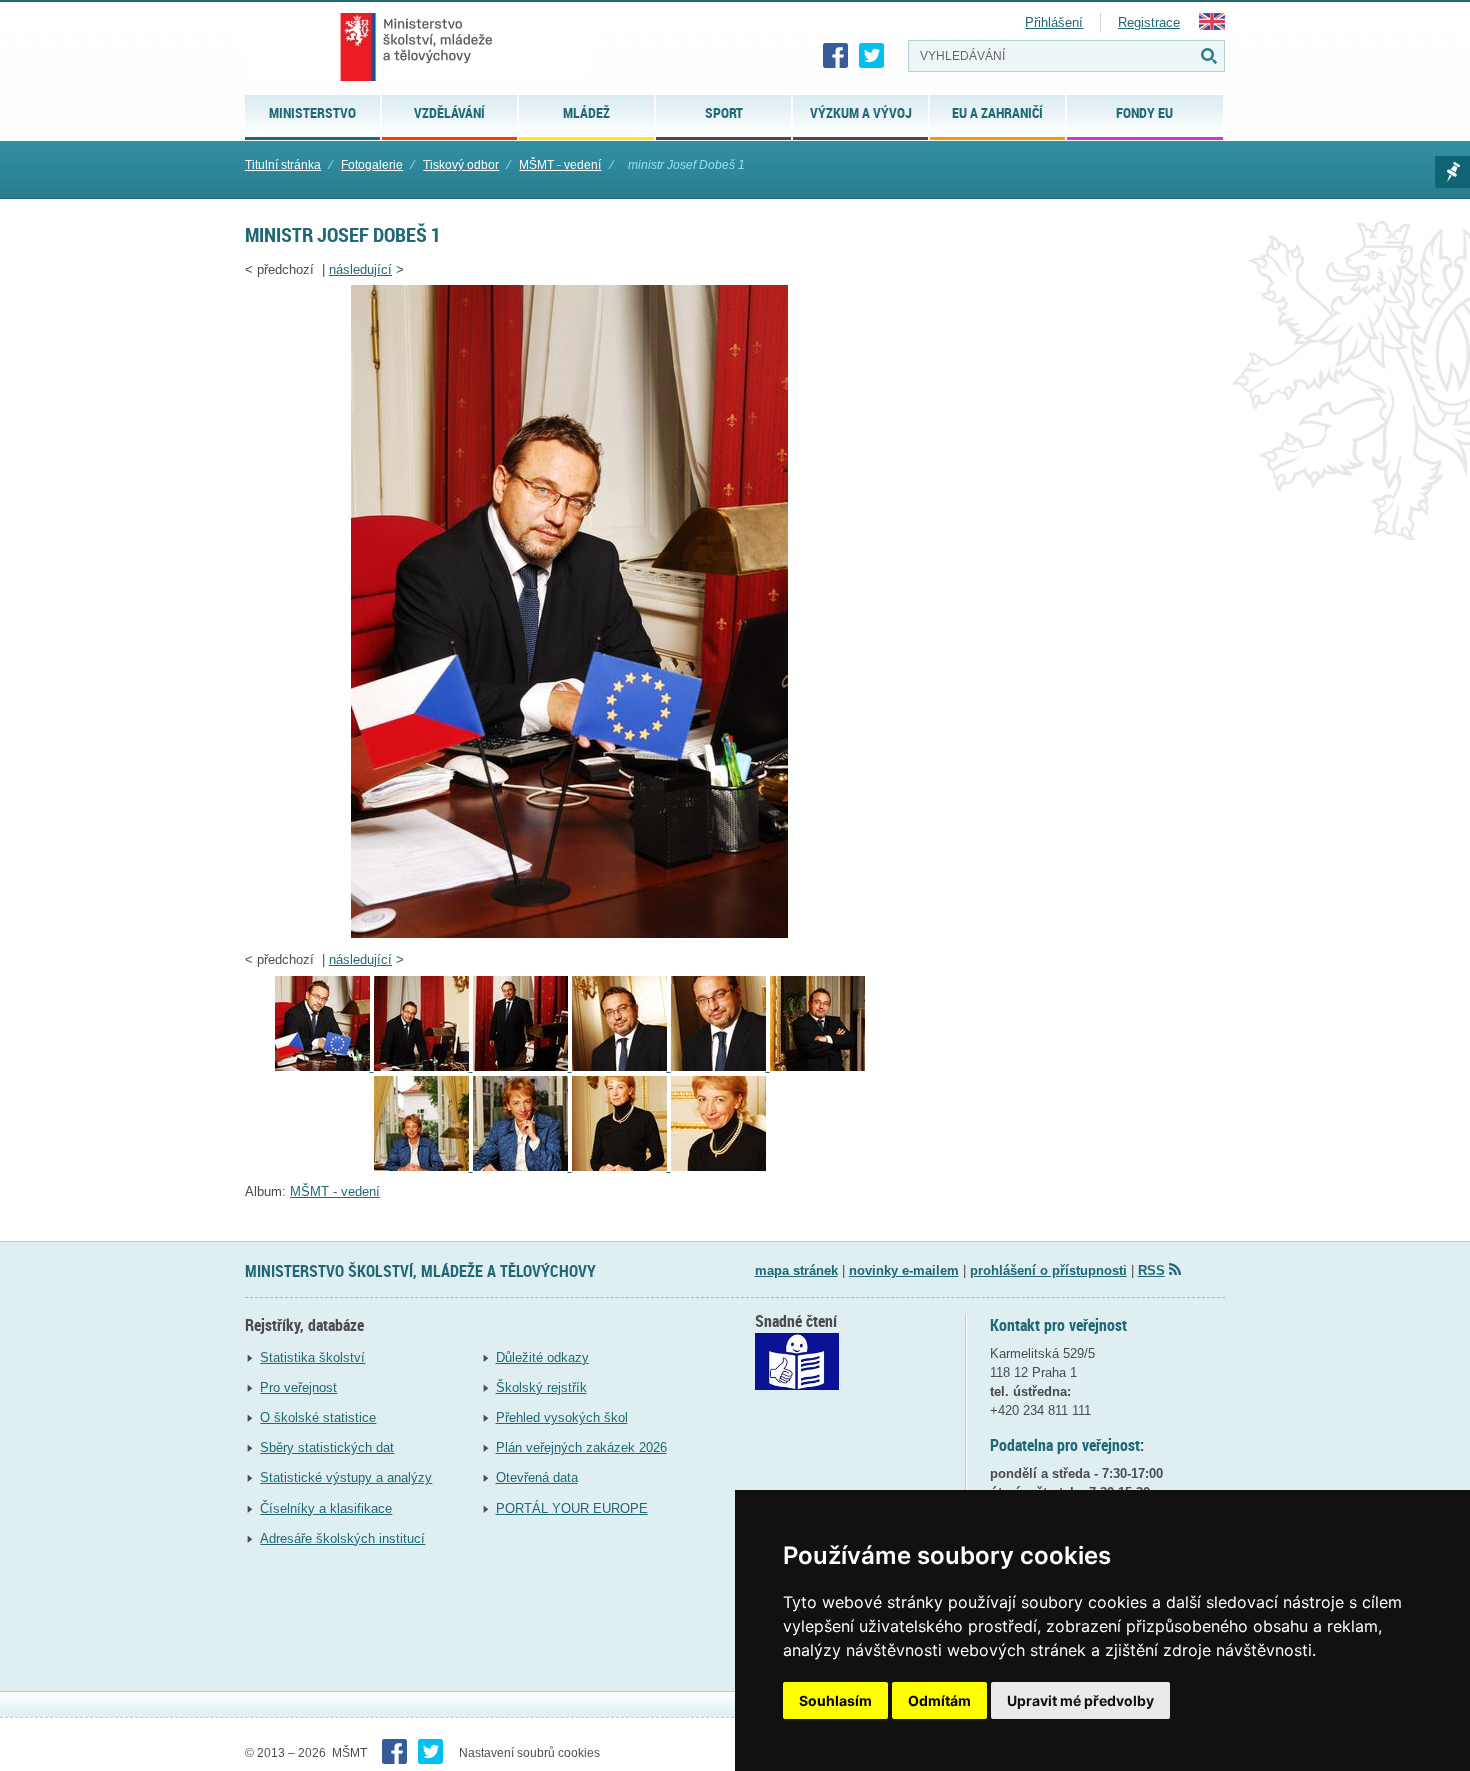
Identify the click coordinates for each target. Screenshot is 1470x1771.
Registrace (1149, 22)
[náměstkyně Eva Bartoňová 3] (621, 1166)
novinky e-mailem (904, 1270)
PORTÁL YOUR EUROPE (572, 1508)
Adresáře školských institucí (342, 1538)
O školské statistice (318, 1417)
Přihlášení (1054, 22)
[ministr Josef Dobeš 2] (423, 1066)
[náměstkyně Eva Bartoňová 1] (423, 1166)
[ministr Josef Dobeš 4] (621, 1066)
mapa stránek (796, 1270)
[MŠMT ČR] (416, 47)
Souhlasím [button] (835, 1700)
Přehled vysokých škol (562, 1417)
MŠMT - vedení (560, 165)
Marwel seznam (1452, 172)
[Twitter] (872, 56)
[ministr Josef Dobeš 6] (817, 1066)
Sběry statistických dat (327, 1447)
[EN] (1212, 25)
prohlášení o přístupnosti (1048, 1270)
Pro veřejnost (298, 1387)
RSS (1151, 1270)
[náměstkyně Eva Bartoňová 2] (522, 1166)
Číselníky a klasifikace (326, 1508)
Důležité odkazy (542, 1357)
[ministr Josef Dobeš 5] (720, 1066)
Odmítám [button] (939, 1700)
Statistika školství (312, 1357)
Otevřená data (537, 1477)
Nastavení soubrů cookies (529, 1753)
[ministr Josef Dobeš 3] (522, 1066)
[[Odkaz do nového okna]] (797, 1385)
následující (360, 269)
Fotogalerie (372, 165)
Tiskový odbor (461, 165)
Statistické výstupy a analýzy (346, 1477)
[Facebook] (836, 56)
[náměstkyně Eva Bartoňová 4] (718, 1166)
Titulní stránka (283, 165)
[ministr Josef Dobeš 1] (569, 933)
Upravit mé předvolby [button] (1080, 1700)
